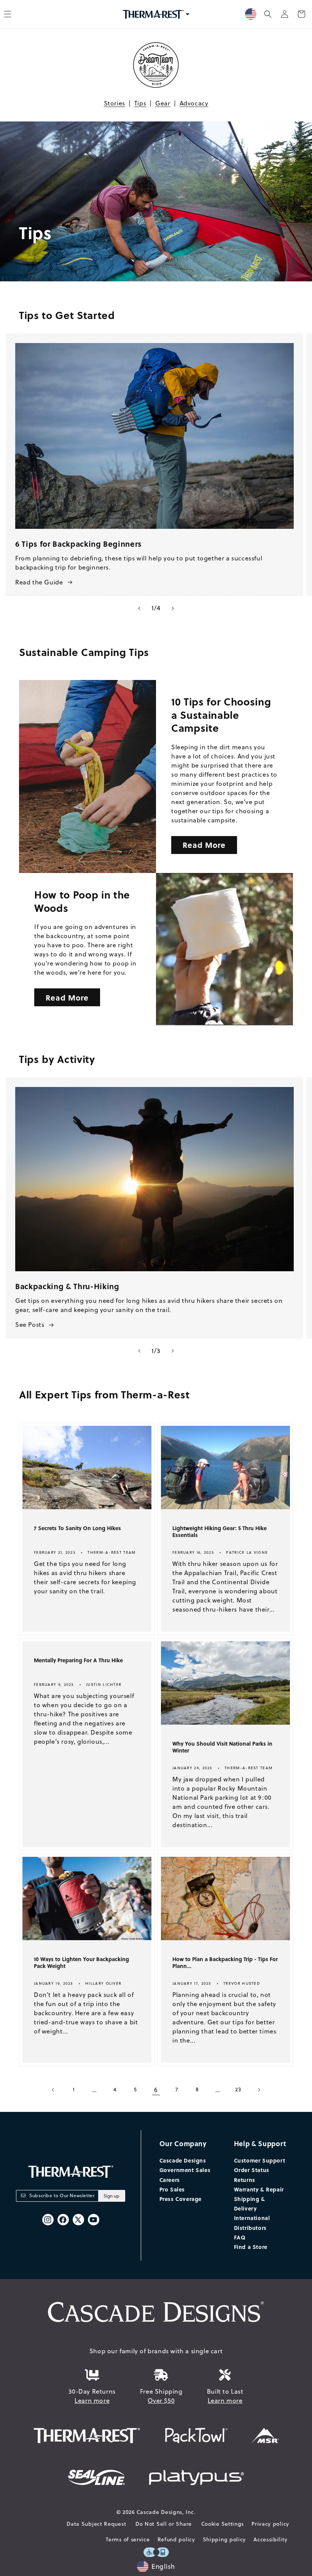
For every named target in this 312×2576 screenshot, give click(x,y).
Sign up (111, 2196)
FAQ (240, 2237)
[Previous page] (53, 2090)
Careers (170, 2180)
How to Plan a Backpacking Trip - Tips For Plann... (225, 1963)
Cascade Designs (183, 2160)
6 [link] (156, 2090)
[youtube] (94, 2220)
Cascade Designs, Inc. (166, 2512)
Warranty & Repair (259, 2189)
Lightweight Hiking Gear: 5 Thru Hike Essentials (220, 1532)
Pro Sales (172, 2189)
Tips (140, 103)
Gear (163, 103)
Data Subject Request (96, 2524)
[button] (268, 14)
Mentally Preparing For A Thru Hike (78, 1660)
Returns (245, 2180)
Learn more (92, 2400)
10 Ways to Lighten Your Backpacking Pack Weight (81, 1963)
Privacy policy (270, 2524)
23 (238, 2089)
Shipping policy (224, 2539)
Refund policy (176, 2539)
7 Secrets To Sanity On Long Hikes (77, 1528)
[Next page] (259, 2090)
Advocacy (194, 103)
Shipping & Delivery (250, 2203)
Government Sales (185, 2170)
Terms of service (128, 2539)
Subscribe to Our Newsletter (62, 2195)
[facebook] (63, 2220)
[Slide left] (139, 608)
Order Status (252, 2170)
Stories (115, 103)
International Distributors (252, 2222)
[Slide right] (173, 608)
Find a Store (251, 2247)
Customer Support (260, 2160)
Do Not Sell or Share (164, 2524)
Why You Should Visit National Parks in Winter (222, 1747)
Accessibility (270, 2539)
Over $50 (161, 2400)
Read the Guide (39, 582)
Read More (204, 845)
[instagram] (48, 2220)
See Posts (30, 1325)
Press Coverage (181, 2199)
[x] (78, 2220)
